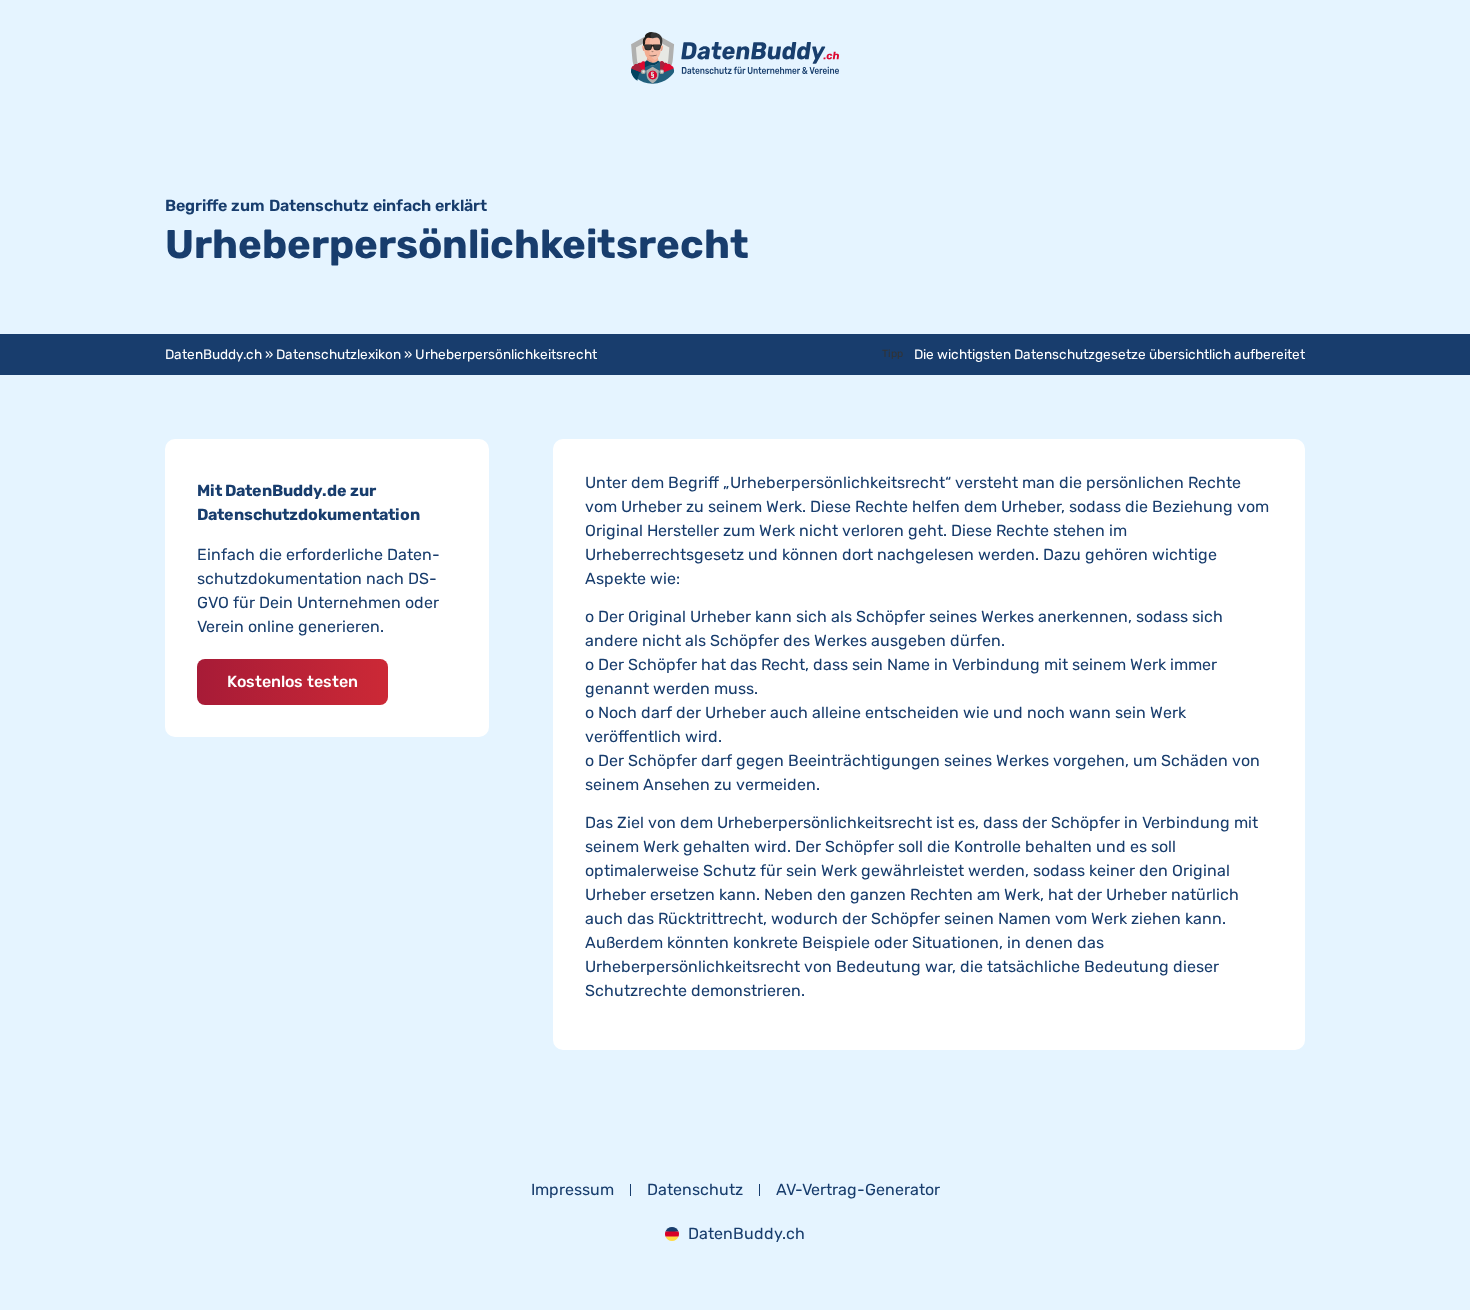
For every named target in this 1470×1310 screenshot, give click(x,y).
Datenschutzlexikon (338, 354)
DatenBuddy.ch (213, 354)
